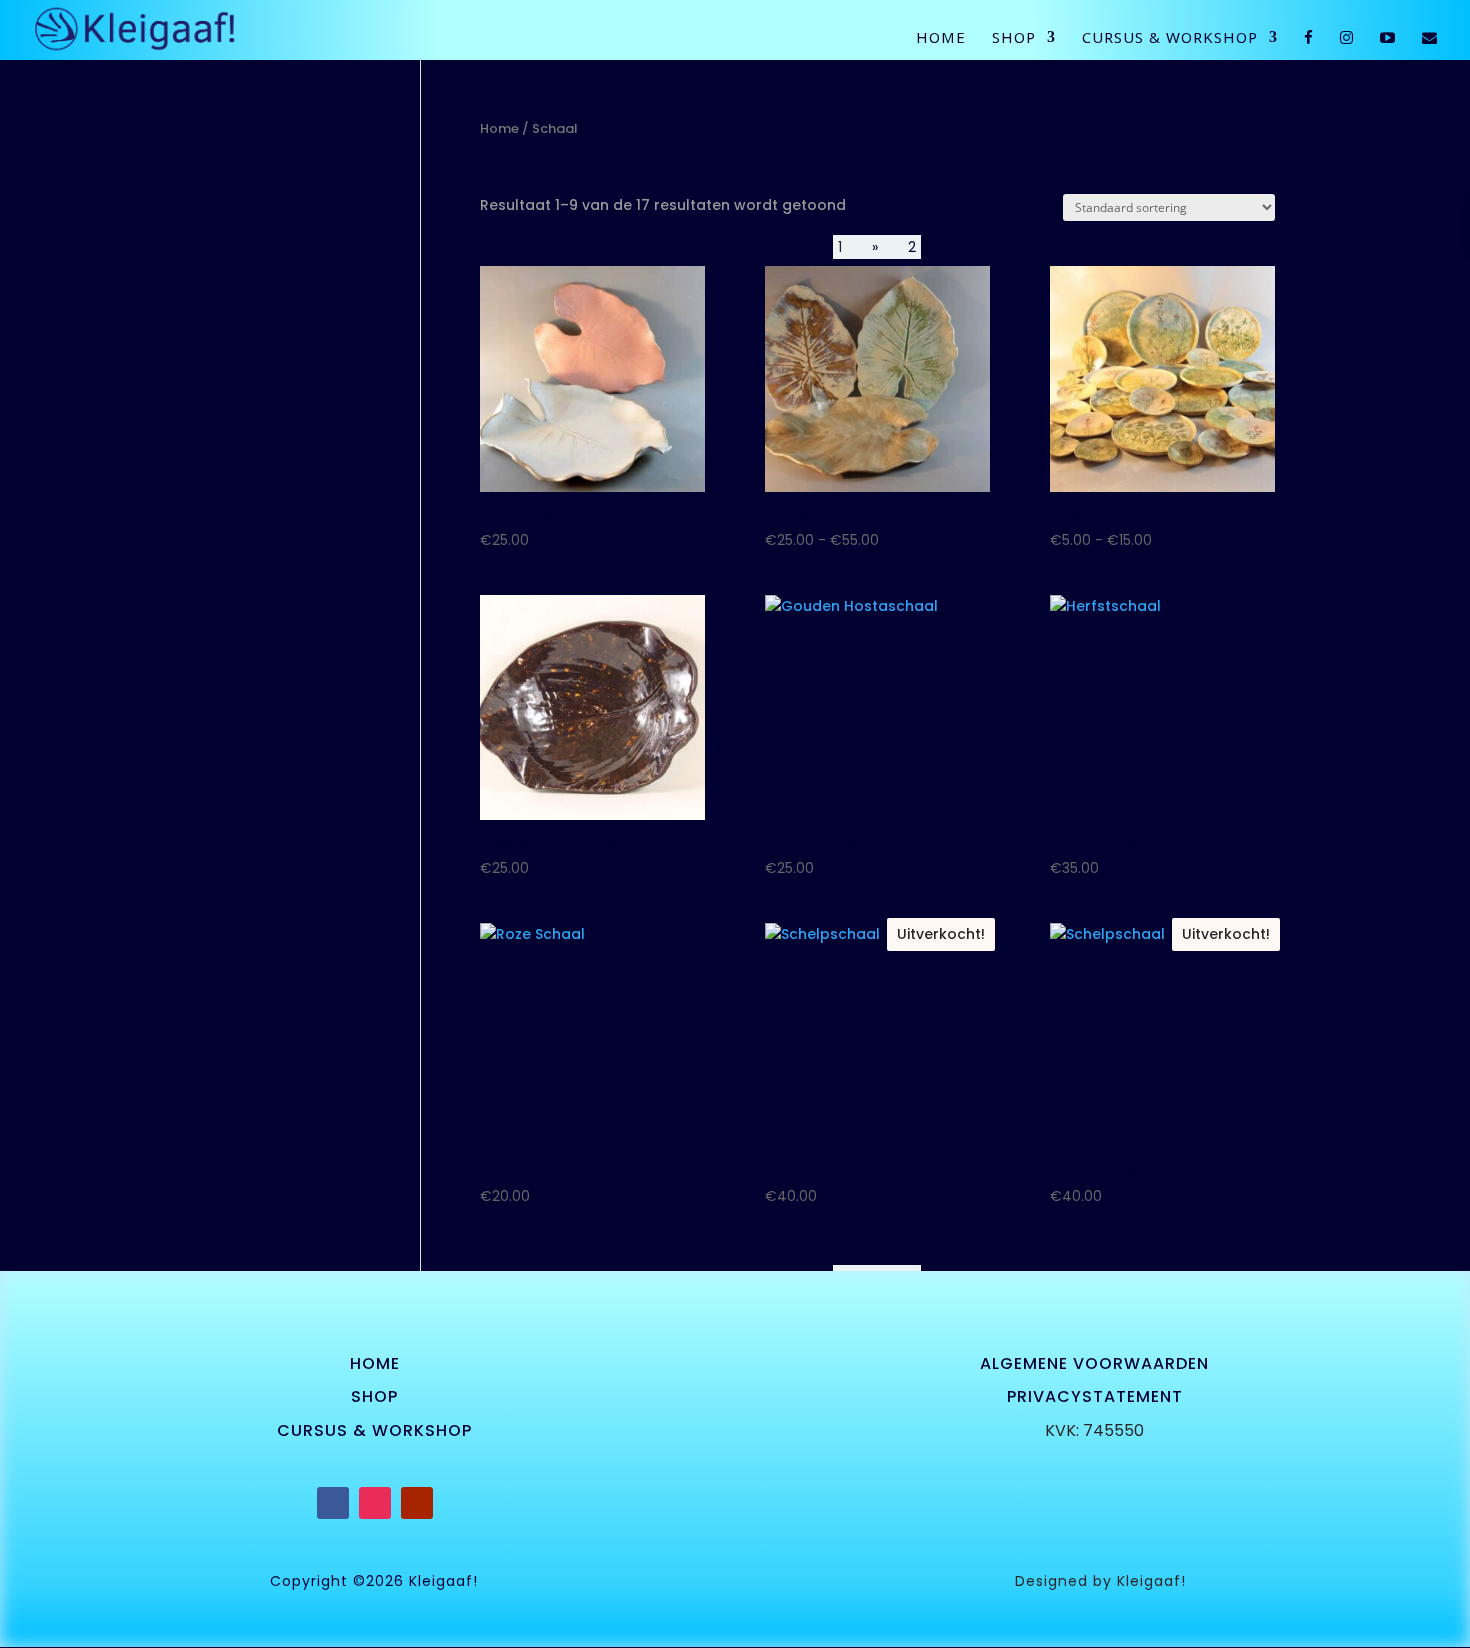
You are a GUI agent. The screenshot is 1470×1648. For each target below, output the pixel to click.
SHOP (374, 1396)
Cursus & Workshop (1170, 38)
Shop (1014, 38)
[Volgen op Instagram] (375, 1503)
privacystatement (1095, 1396)
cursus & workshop (374, 1430)
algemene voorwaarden (1094, 1363)
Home (941, 38)
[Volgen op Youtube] (417, 1503)
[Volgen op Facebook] (333, 1503)
